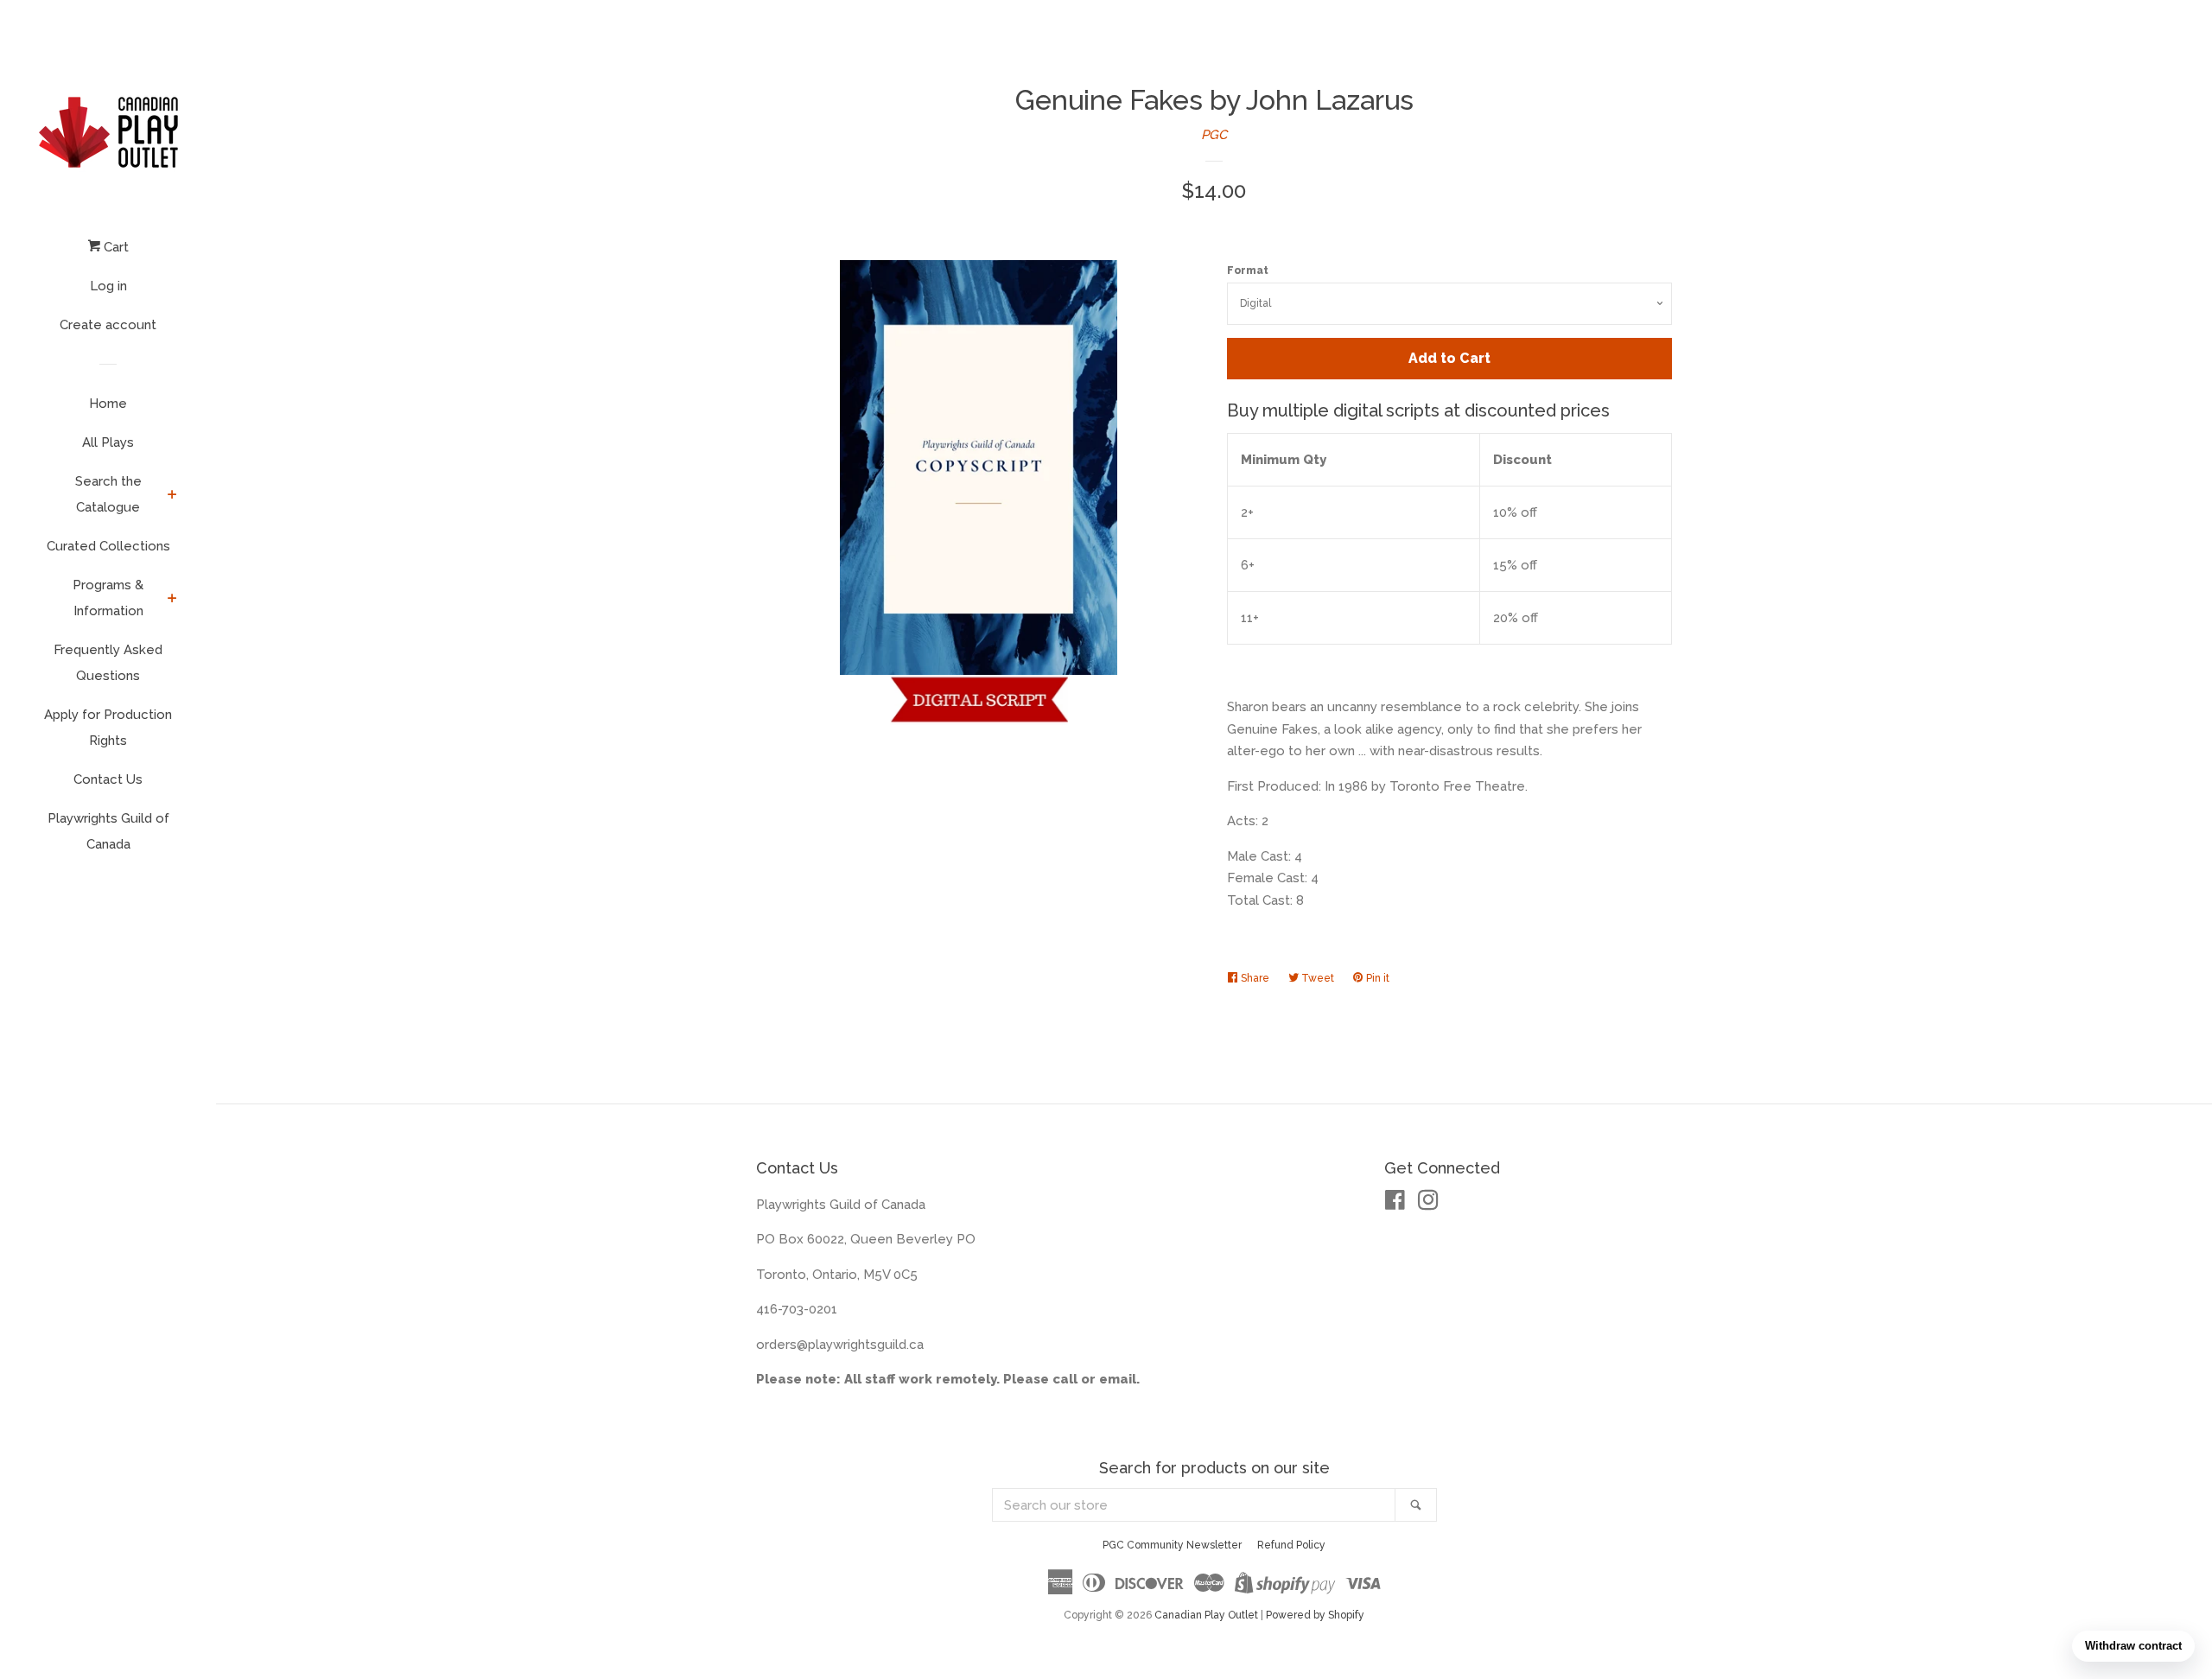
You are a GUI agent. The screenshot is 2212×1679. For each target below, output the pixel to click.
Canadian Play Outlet (1206, 1615)
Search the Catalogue (108, 494)
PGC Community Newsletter (1172, 1545)
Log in (108, 286)
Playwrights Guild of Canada (108, 831)
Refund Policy (1291, 1545)
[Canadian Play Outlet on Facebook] (1395, 1204)
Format (1248, 270)
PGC (1214, 135)
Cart (114, 247)
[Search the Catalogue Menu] (172, 496)
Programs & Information (108, 598)
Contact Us (108, 779)
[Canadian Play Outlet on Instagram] (1428, 1204)
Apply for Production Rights (108, 728)
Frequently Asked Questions (108, 663)
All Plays (108, 442)
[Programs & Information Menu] (172, 600)
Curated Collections (108, 546)
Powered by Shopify (1315, 1615)
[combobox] (1194, 1505)
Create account (108, 325)
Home (108, 404)
